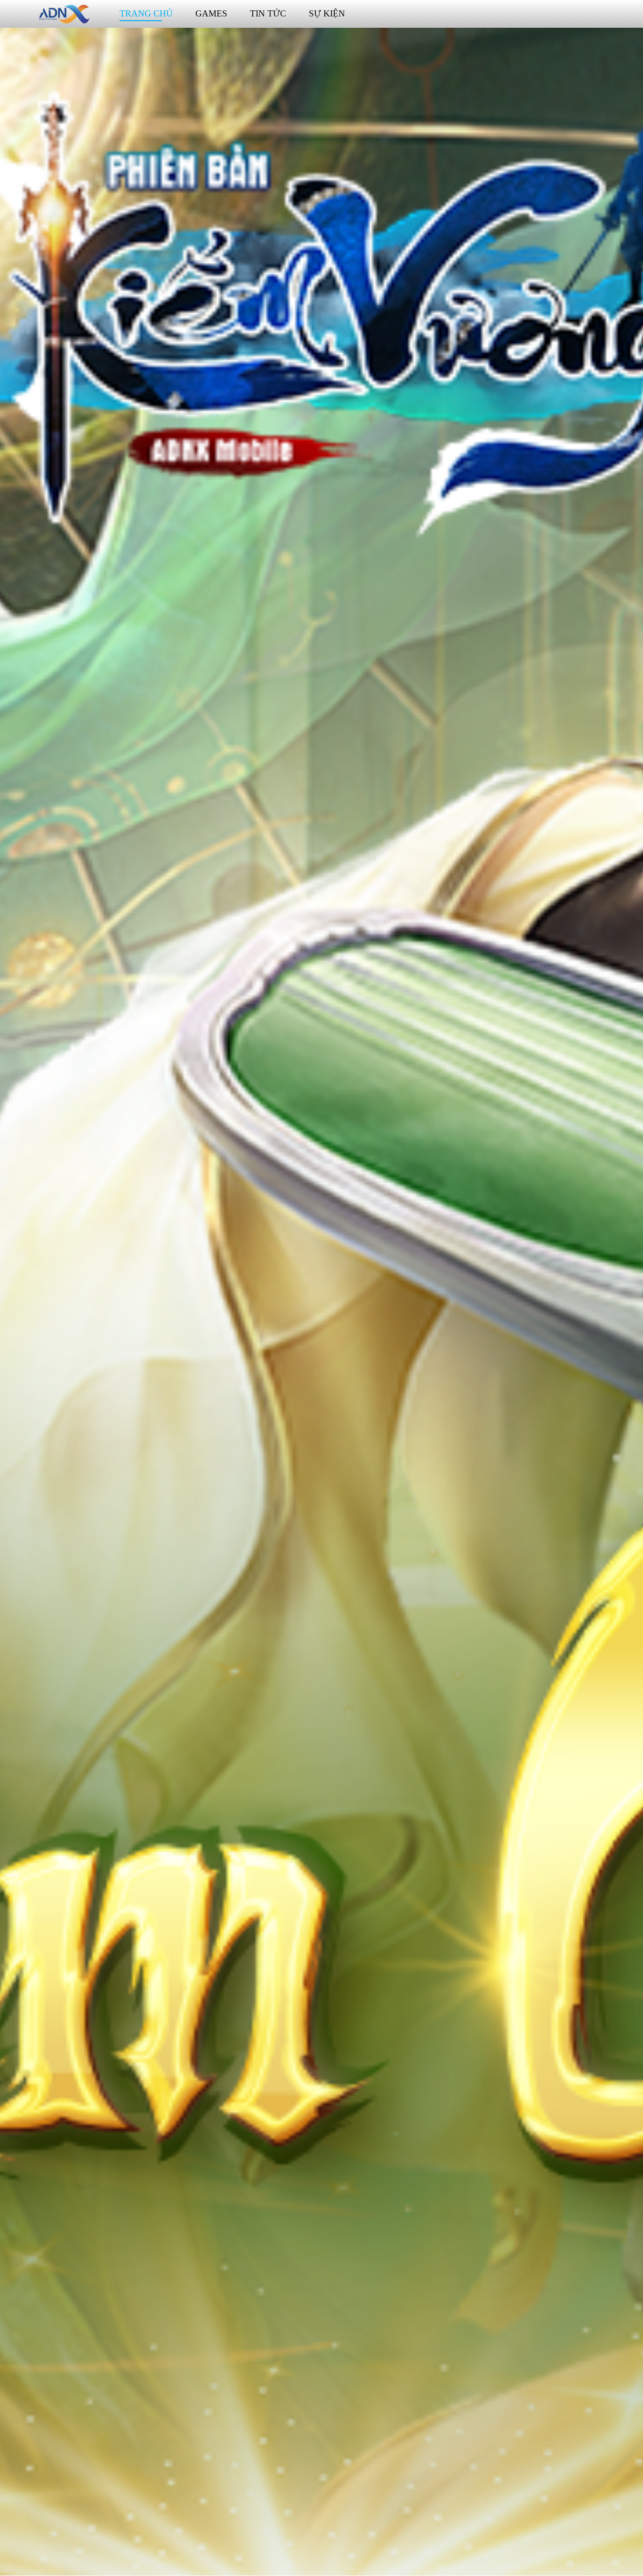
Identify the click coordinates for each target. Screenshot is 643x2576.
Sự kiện (327, 13)
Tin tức (268, 13)
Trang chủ (146, 13)
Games (211, 13)
